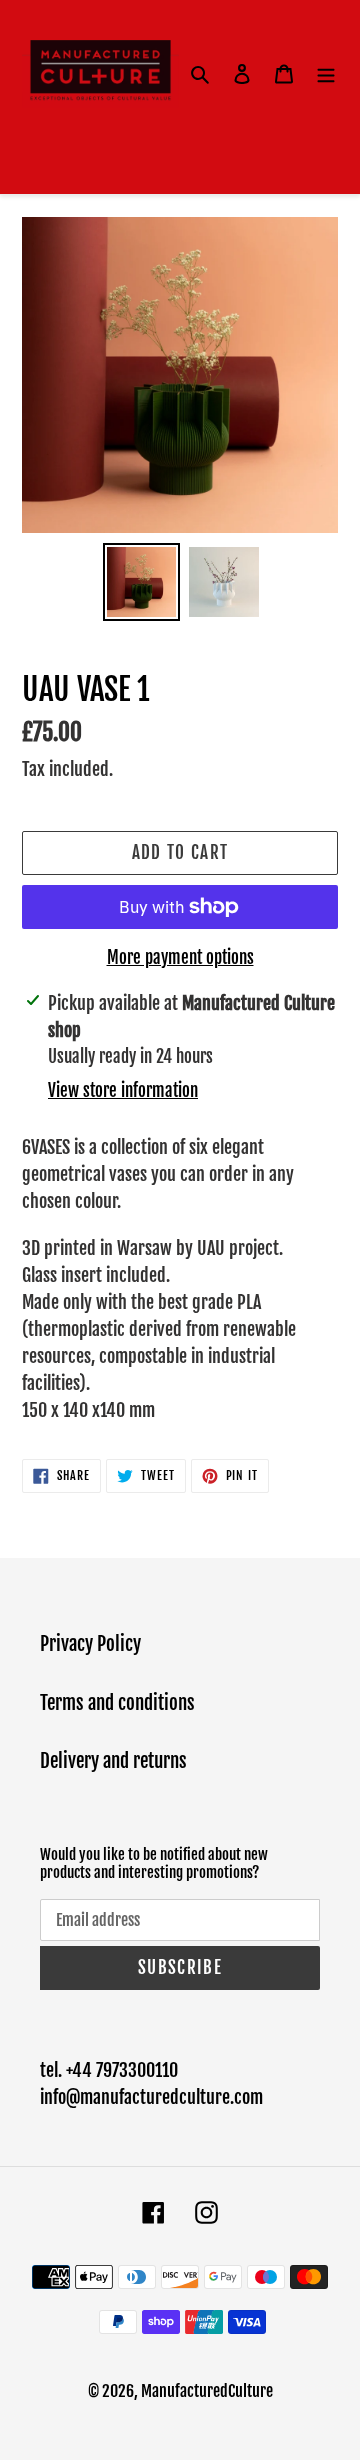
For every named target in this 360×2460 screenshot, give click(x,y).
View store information (123, 1090)
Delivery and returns (113, 1761)
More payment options (180, 957)
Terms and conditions (117, 1703)
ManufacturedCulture (207, 2391)
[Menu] (326, 74)
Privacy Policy (90, 1644)
